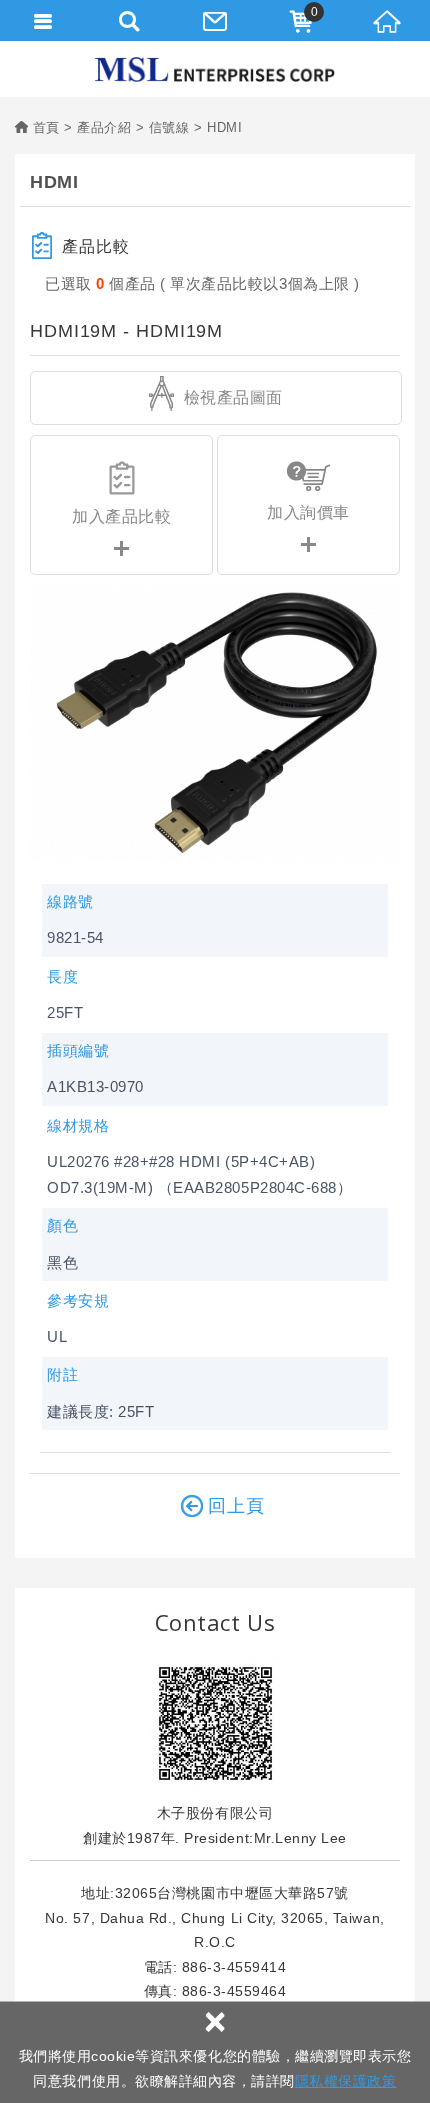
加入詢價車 (308, 512)
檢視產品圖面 (231, 397)
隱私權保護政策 (346, 2081)
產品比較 (96, 246)
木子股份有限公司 (215, 69)
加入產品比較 (121, 516)
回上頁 (236, 1506)
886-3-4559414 (234, 1967)
